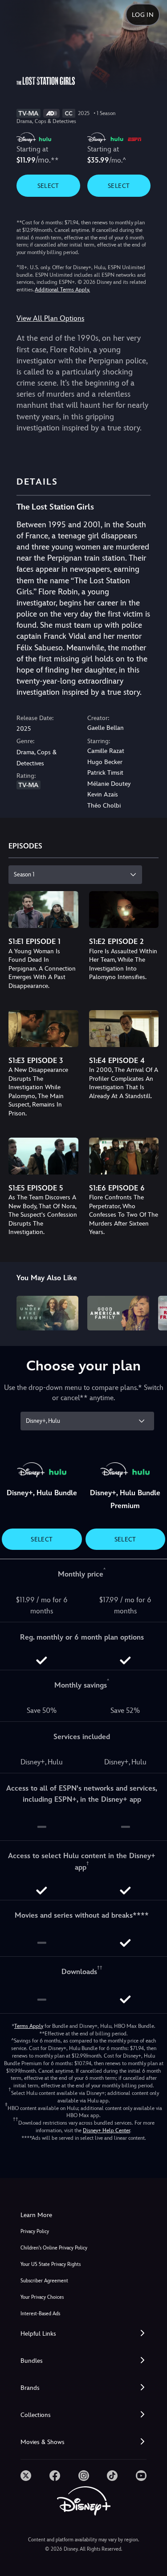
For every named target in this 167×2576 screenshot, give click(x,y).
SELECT (48, 186)
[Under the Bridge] (47, 1313)
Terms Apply (29, 2026)
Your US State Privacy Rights (51, 2264)
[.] (26, 2476)
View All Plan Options (50, 318)
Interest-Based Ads (40, 2314)
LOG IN (143, 15)
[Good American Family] (118, 1313)
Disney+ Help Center (106, 2130)
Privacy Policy (35, 2232)
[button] (83, 2334)
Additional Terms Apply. (62, 290)
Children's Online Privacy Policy (54, 2248)
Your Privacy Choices (42, 2297)
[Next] (152, 1312)
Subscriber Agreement (44, 2281)
